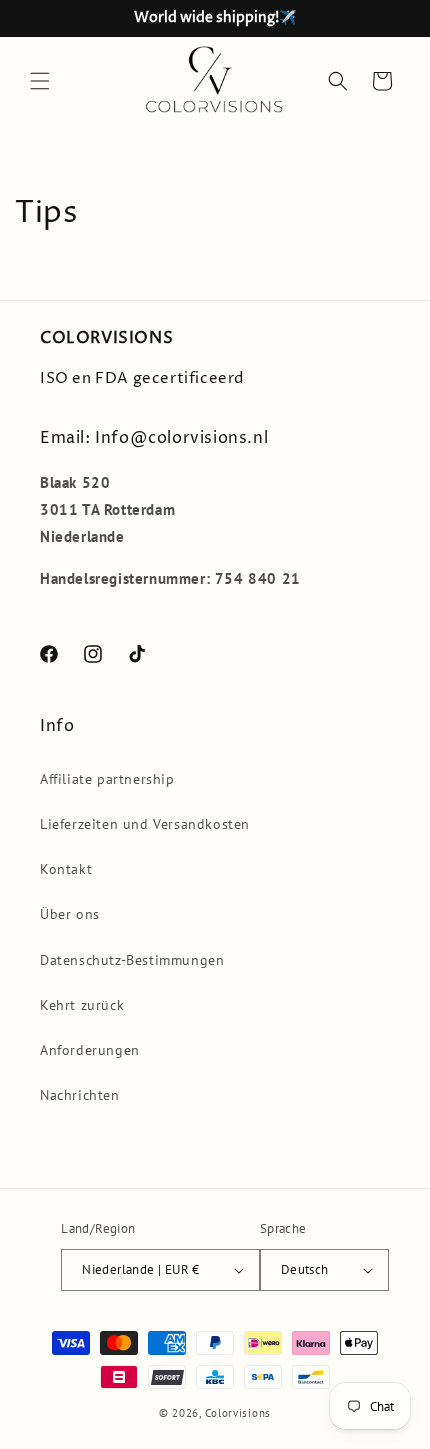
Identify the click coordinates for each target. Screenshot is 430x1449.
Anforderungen (90, 1050)
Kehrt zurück (82, 1005)
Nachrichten (80, 1095)
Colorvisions (238, 1413)
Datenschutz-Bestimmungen (132, 960)
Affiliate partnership (107, 779)
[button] (40, 81)
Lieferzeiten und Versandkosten (145, 824)
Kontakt (66, 869)
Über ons (70, 914)
